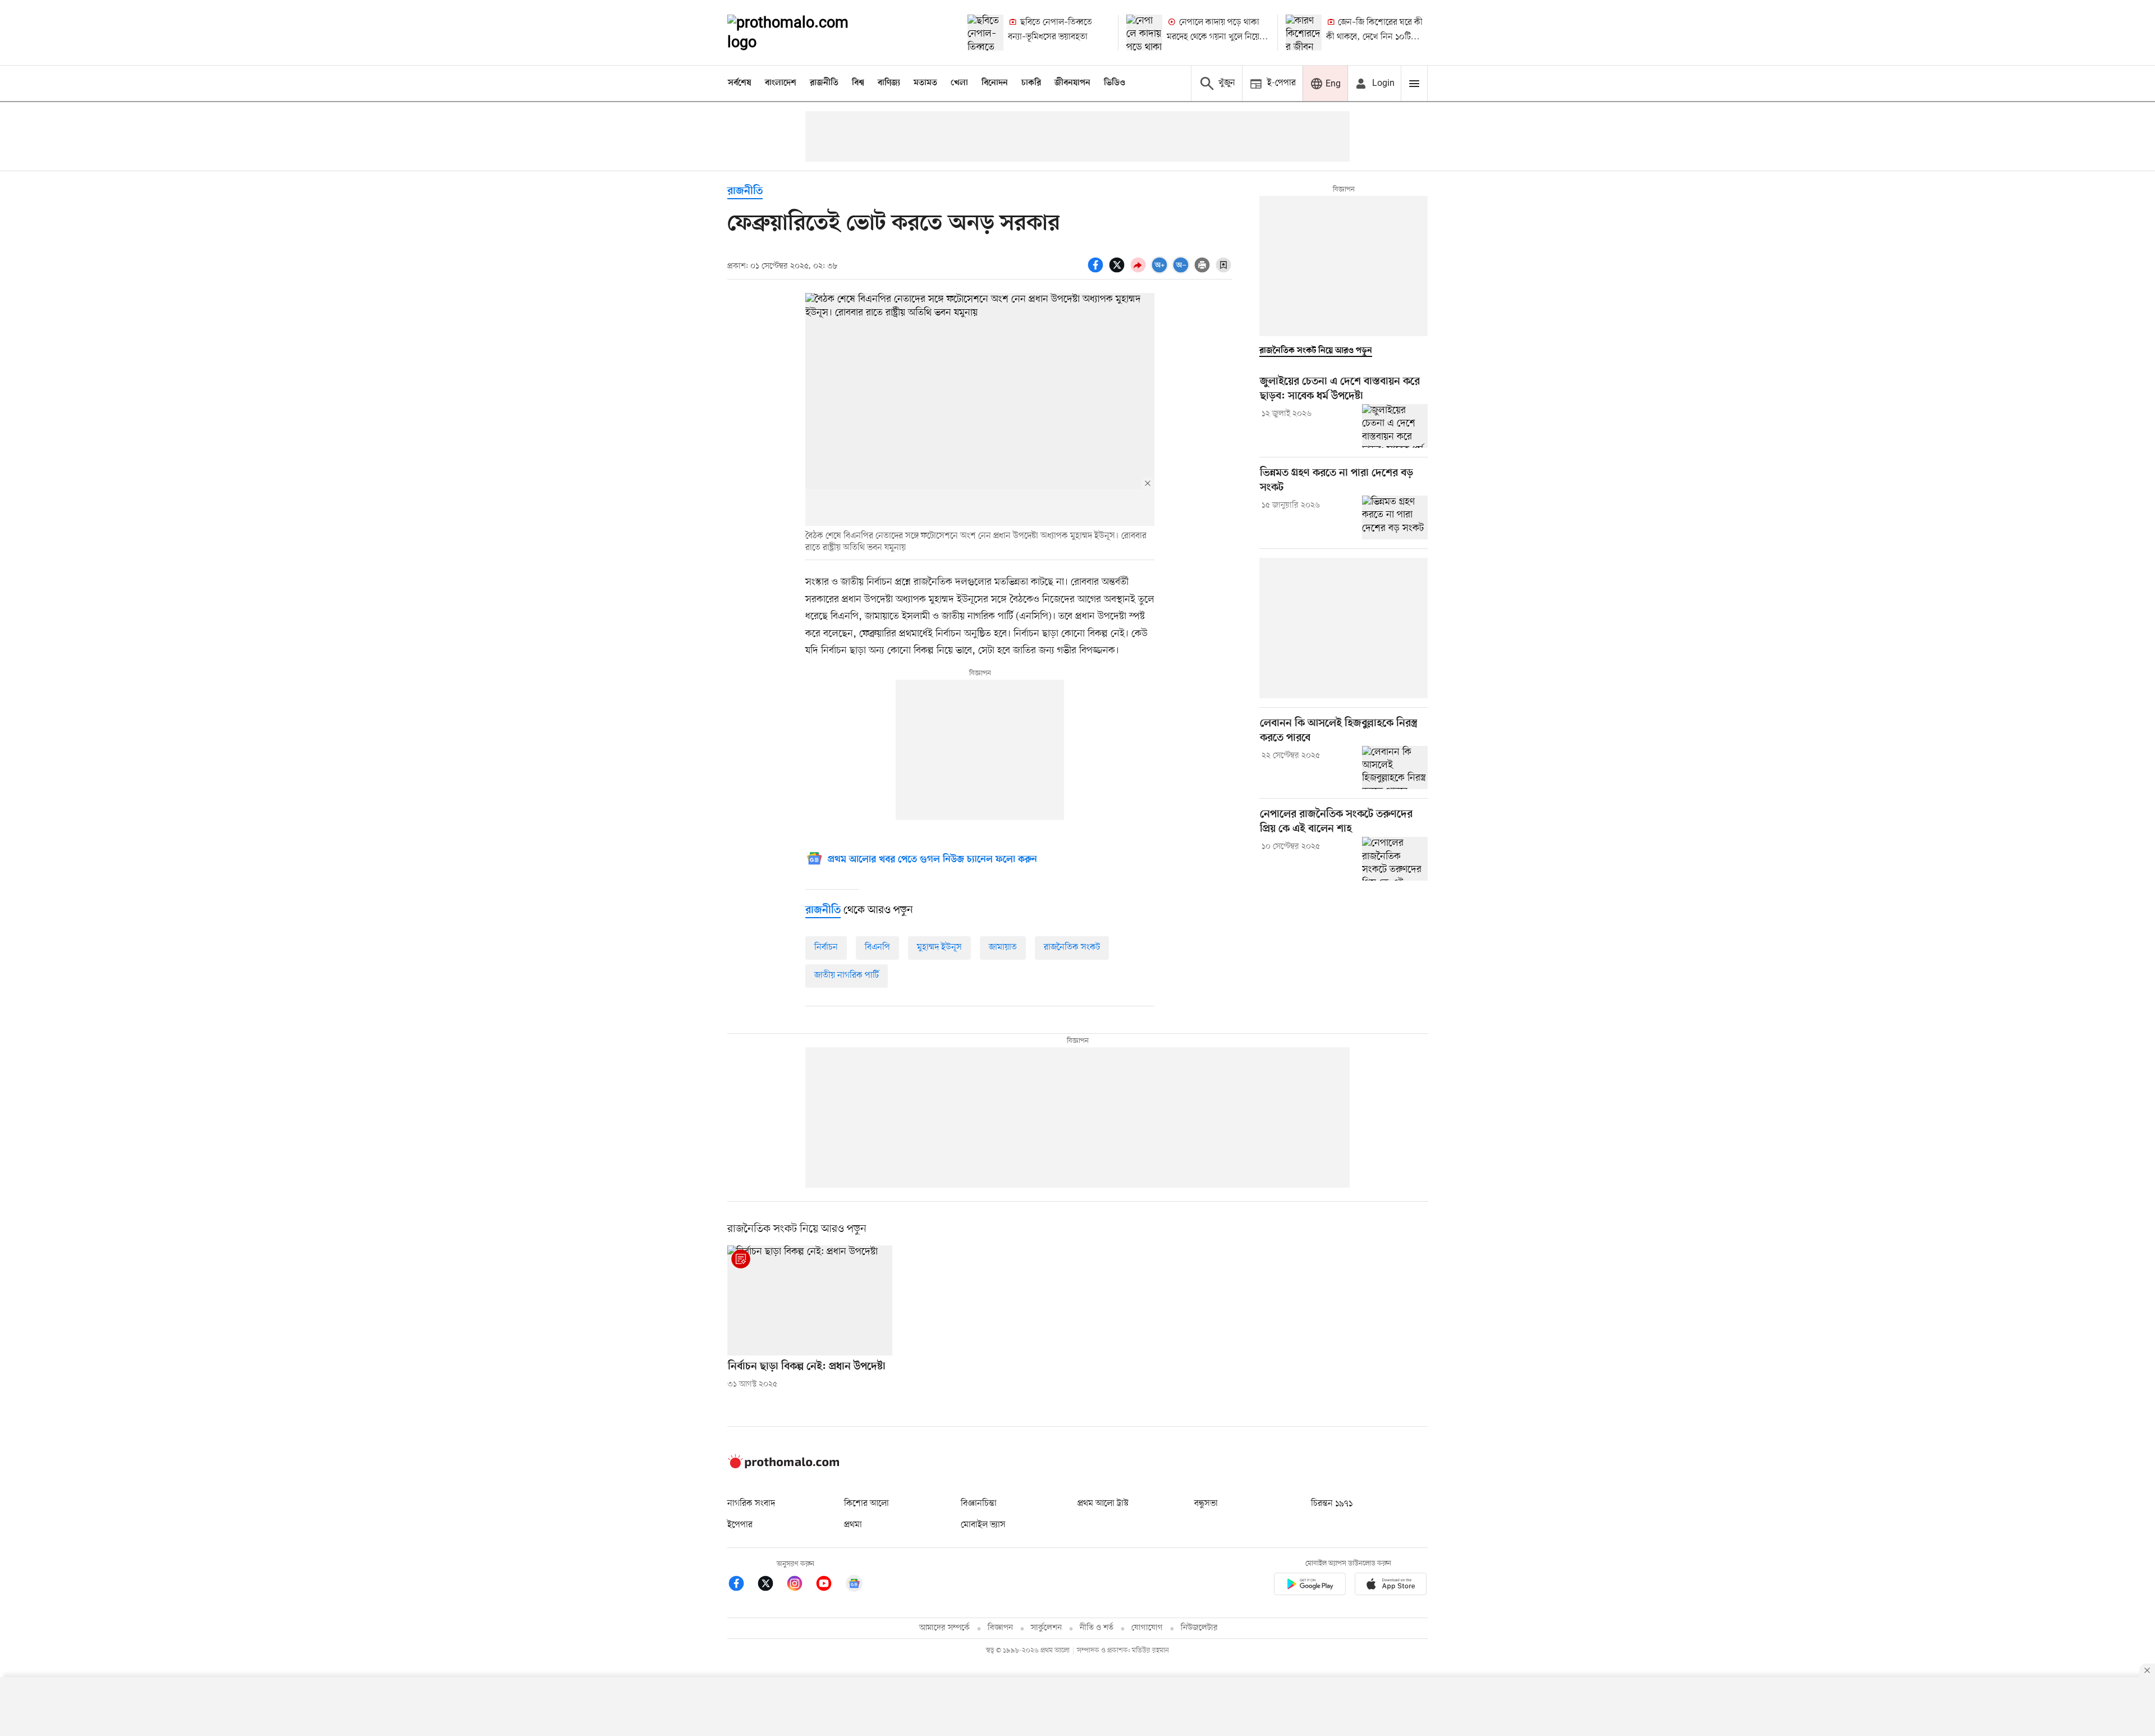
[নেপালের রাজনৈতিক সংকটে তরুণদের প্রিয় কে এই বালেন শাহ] (1395, 859)
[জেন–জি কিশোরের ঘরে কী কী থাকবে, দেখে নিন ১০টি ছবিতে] (1304, 33)
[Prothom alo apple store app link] (1391, 1586)
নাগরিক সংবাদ (751, 1504)
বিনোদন (995, 83)
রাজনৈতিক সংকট (1072, 947)
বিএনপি (877, 947)
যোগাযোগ (1147, 1628)
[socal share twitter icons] (1118, 271)
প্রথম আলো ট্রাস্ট (1103, 1504)
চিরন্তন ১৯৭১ (1332, 1504)
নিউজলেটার (1199, 1628)
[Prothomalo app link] (1310, 1586)
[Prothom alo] (803, 33)
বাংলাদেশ (781, 83)
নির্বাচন (826, 947)
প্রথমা (853, 1525)
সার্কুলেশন (1046, 1628)
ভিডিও (1115, 83)
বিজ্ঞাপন (1000, 1628)
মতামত (925, 83)
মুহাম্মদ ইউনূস (939, 947)
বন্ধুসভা (1206, 1504)
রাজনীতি (824, 83)
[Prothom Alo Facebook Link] (742, 1585)
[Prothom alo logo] (783, 1466)
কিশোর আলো (866, 1504)
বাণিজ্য (889, 83)
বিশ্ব (858, 83)
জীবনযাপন (1072, 83)
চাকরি (1031, 83)
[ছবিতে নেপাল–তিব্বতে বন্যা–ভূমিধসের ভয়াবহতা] (985, 33)
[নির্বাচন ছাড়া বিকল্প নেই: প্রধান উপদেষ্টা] (810, 1300)
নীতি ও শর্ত (1097, 1628)
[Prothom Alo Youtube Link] (829, 1585)
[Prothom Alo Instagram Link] (800, 1585)
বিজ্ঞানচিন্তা (979, 1504)
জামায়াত (1003, 947)
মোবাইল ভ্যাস (983, 1525)
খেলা (959, 83)
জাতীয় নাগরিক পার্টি (847, 975)
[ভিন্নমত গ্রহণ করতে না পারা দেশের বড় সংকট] (1395, 517)
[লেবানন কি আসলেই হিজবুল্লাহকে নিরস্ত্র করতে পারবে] (1395, 768)
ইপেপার (740, 1525)
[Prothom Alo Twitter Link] (771, 1585)
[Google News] (854, 1585)
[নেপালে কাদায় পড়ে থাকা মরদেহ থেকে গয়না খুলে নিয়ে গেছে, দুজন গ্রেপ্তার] (1144, 33)
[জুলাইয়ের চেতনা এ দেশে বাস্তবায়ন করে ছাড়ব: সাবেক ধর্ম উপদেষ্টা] (1395, 426)
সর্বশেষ (740, 83)
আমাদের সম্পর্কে (944, 1628)
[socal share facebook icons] (1097, 271)
